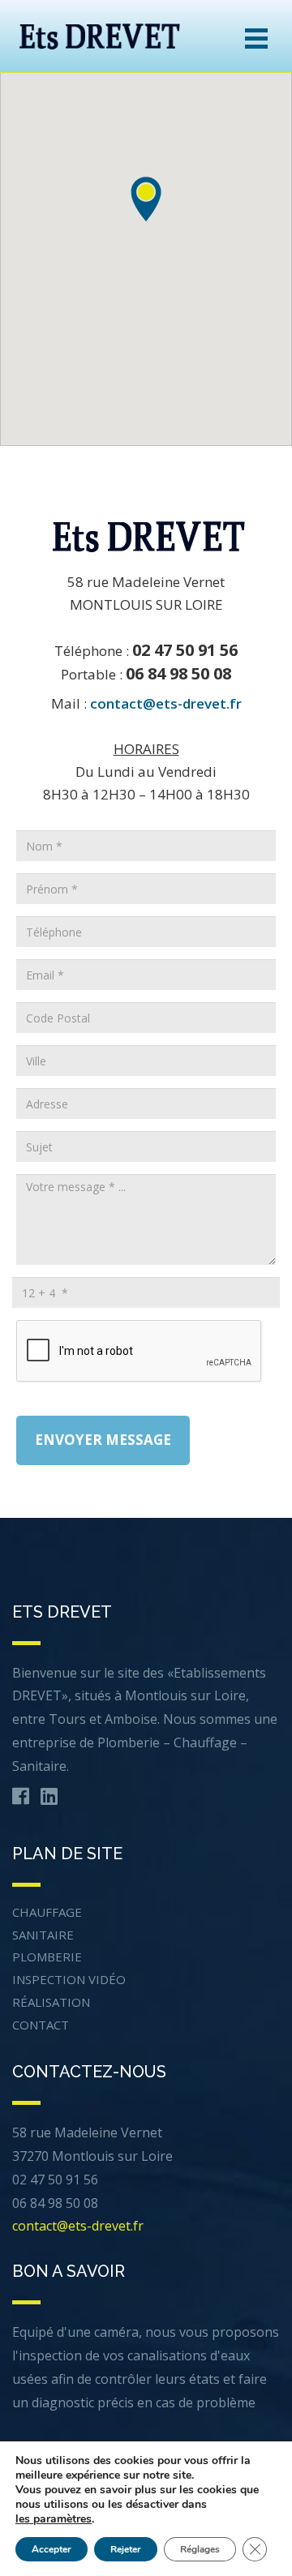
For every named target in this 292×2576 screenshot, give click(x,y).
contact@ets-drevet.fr (166, 703)
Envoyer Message (103, 1440)
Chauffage (47, 1912)
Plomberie (47, 1957)
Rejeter (126, 2549)
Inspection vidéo (69, 1979)
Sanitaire (43, 1935)
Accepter (52, 2549)
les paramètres (54, 2519)
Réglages (200, 2549)
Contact (41, 2025)
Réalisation (51, 2002)
